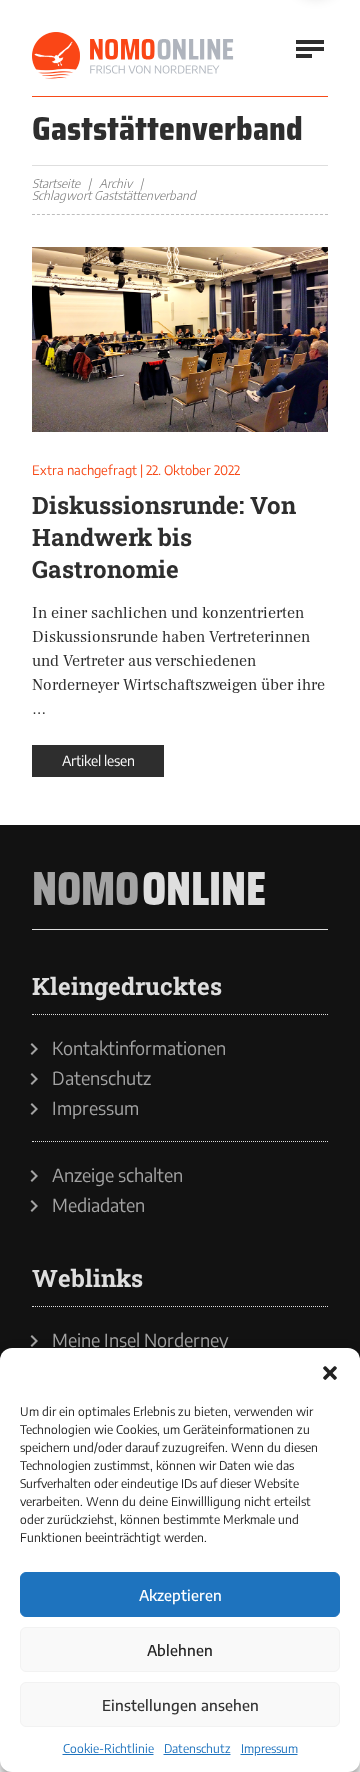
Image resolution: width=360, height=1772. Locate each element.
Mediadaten (98, 1205)
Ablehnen (180, 1650)
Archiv (115, 183)
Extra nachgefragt (84, 470)
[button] (330, 1373)
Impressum (269, 1748)
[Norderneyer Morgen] (134, 56)
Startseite (56, 183)
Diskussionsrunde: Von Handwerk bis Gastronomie (164, 537)
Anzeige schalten (117, 1175)
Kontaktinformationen (139, 1048)
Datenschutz (197, 1748)
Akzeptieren (180, 1595)
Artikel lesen (98, 760)
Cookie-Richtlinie (108, 1748)
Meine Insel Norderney (140, 1340)
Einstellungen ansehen (180, 1705)
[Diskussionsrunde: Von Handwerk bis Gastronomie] (180, 339)
